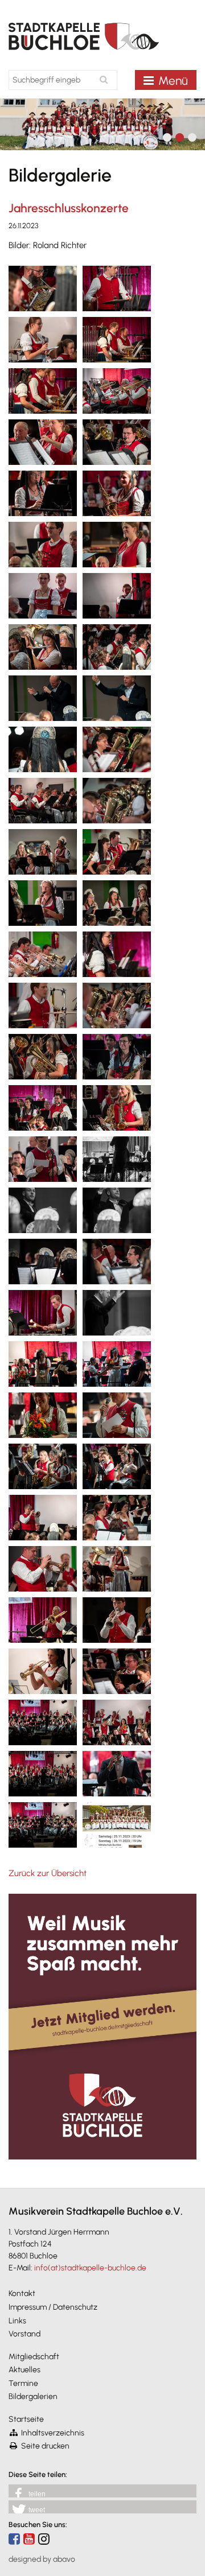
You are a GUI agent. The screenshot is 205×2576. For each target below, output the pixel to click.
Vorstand (24, 2334)
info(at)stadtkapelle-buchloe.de (90, 2268)
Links (17, 2321)
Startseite (26, 2419)
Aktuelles (24, 2370)
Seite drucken (45, 2446)
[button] (102, 2491)
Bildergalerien (33, 2396)
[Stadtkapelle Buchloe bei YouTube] (29, 2539)
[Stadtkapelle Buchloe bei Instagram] (44, 2539)
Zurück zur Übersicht (48, 1873)
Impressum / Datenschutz (53, 2307)
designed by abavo (42, 2559)
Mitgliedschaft (34, 2357)
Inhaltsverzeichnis (53, 2433)
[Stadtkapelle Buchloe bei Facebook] (14, 2539)
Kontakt (22, 2293)
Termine (23, 2383)
